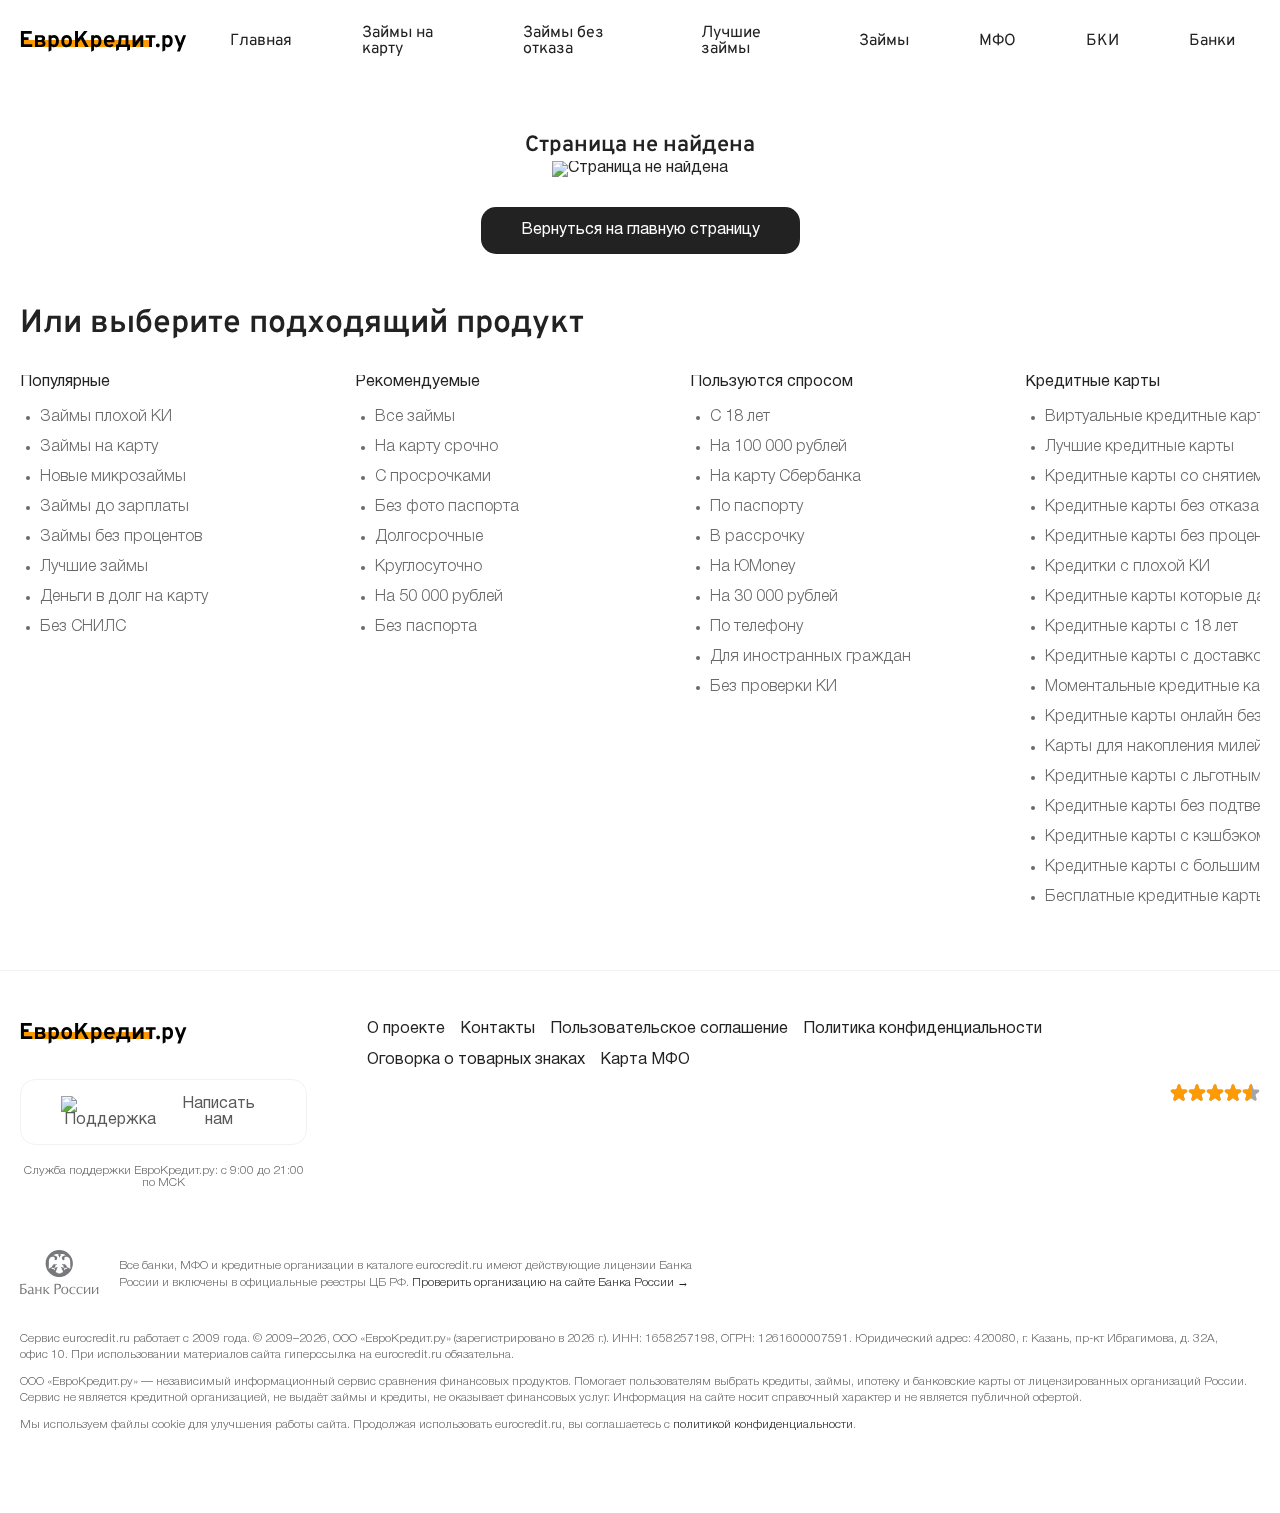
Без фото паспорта (447, 507)
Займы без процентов (121, 537)
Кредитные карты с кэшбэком (1156, 837)
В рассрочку (757, 537)
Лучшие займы (731, 41)
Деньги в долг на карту (124, 597)
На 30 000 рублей (774, 597)
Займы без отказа (563, 41)
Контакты (497, 1029)
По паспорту (756, 507)
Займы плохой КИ (106, 417)
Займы (884, 41)
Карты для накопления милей (1154, 747)
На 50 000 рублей (439, 597)
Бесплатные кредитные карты (1156, 897)
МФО (997, 41)
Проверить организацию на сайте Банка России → (550, 1282)
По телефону (756, 627)
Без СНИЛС (83, 627)
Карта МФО (645, 1060)
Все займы (415, 417)
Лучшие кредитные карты (1139, 447)
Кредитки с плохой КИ (1127, 567)
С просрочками (433, 477)
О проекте (406, 1029)
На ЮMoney (752, 567)
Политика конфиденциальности (922, 1029)
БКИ (1102, 41)
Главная (261, 41)
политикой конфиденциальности (763, 1424)
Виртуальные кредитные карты (1160, 417)
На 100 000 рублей (778, 447)
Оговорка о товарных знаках (476, 1060)
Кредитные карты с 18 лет (1141, 627)
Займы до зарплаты (114, 507)
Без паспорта (426, 627)
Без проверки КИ (773, 687)
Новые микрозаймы (113, 477)
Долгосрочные (429, 537)
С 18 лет (740, 417)
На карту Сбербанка (785, 477)
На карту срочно (436, 447)
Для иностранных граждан (810, 657)
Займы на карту (397, 41)
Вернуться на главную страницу (640, 230)
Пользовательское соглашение (669, 1029)
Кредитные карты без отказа (1152, 507)
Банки (1212, 41)
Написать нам (218, 1112)
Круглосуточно (428, 567)
